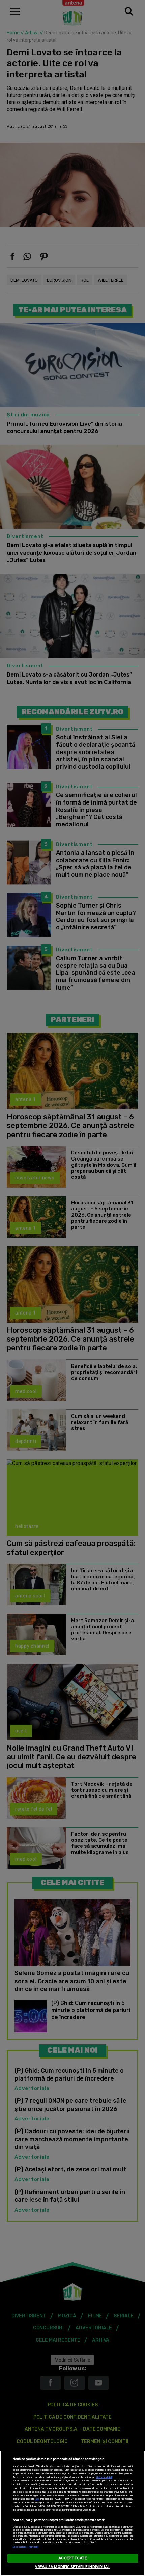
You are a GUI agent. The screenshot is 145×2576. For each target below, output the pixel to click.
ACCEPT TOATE (72, 2558)
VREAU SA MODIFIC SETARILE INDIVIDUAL (72, 2567)
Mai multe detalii (104, 2477)
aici (37, 2499)
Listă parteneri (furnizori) (26, 2547)
